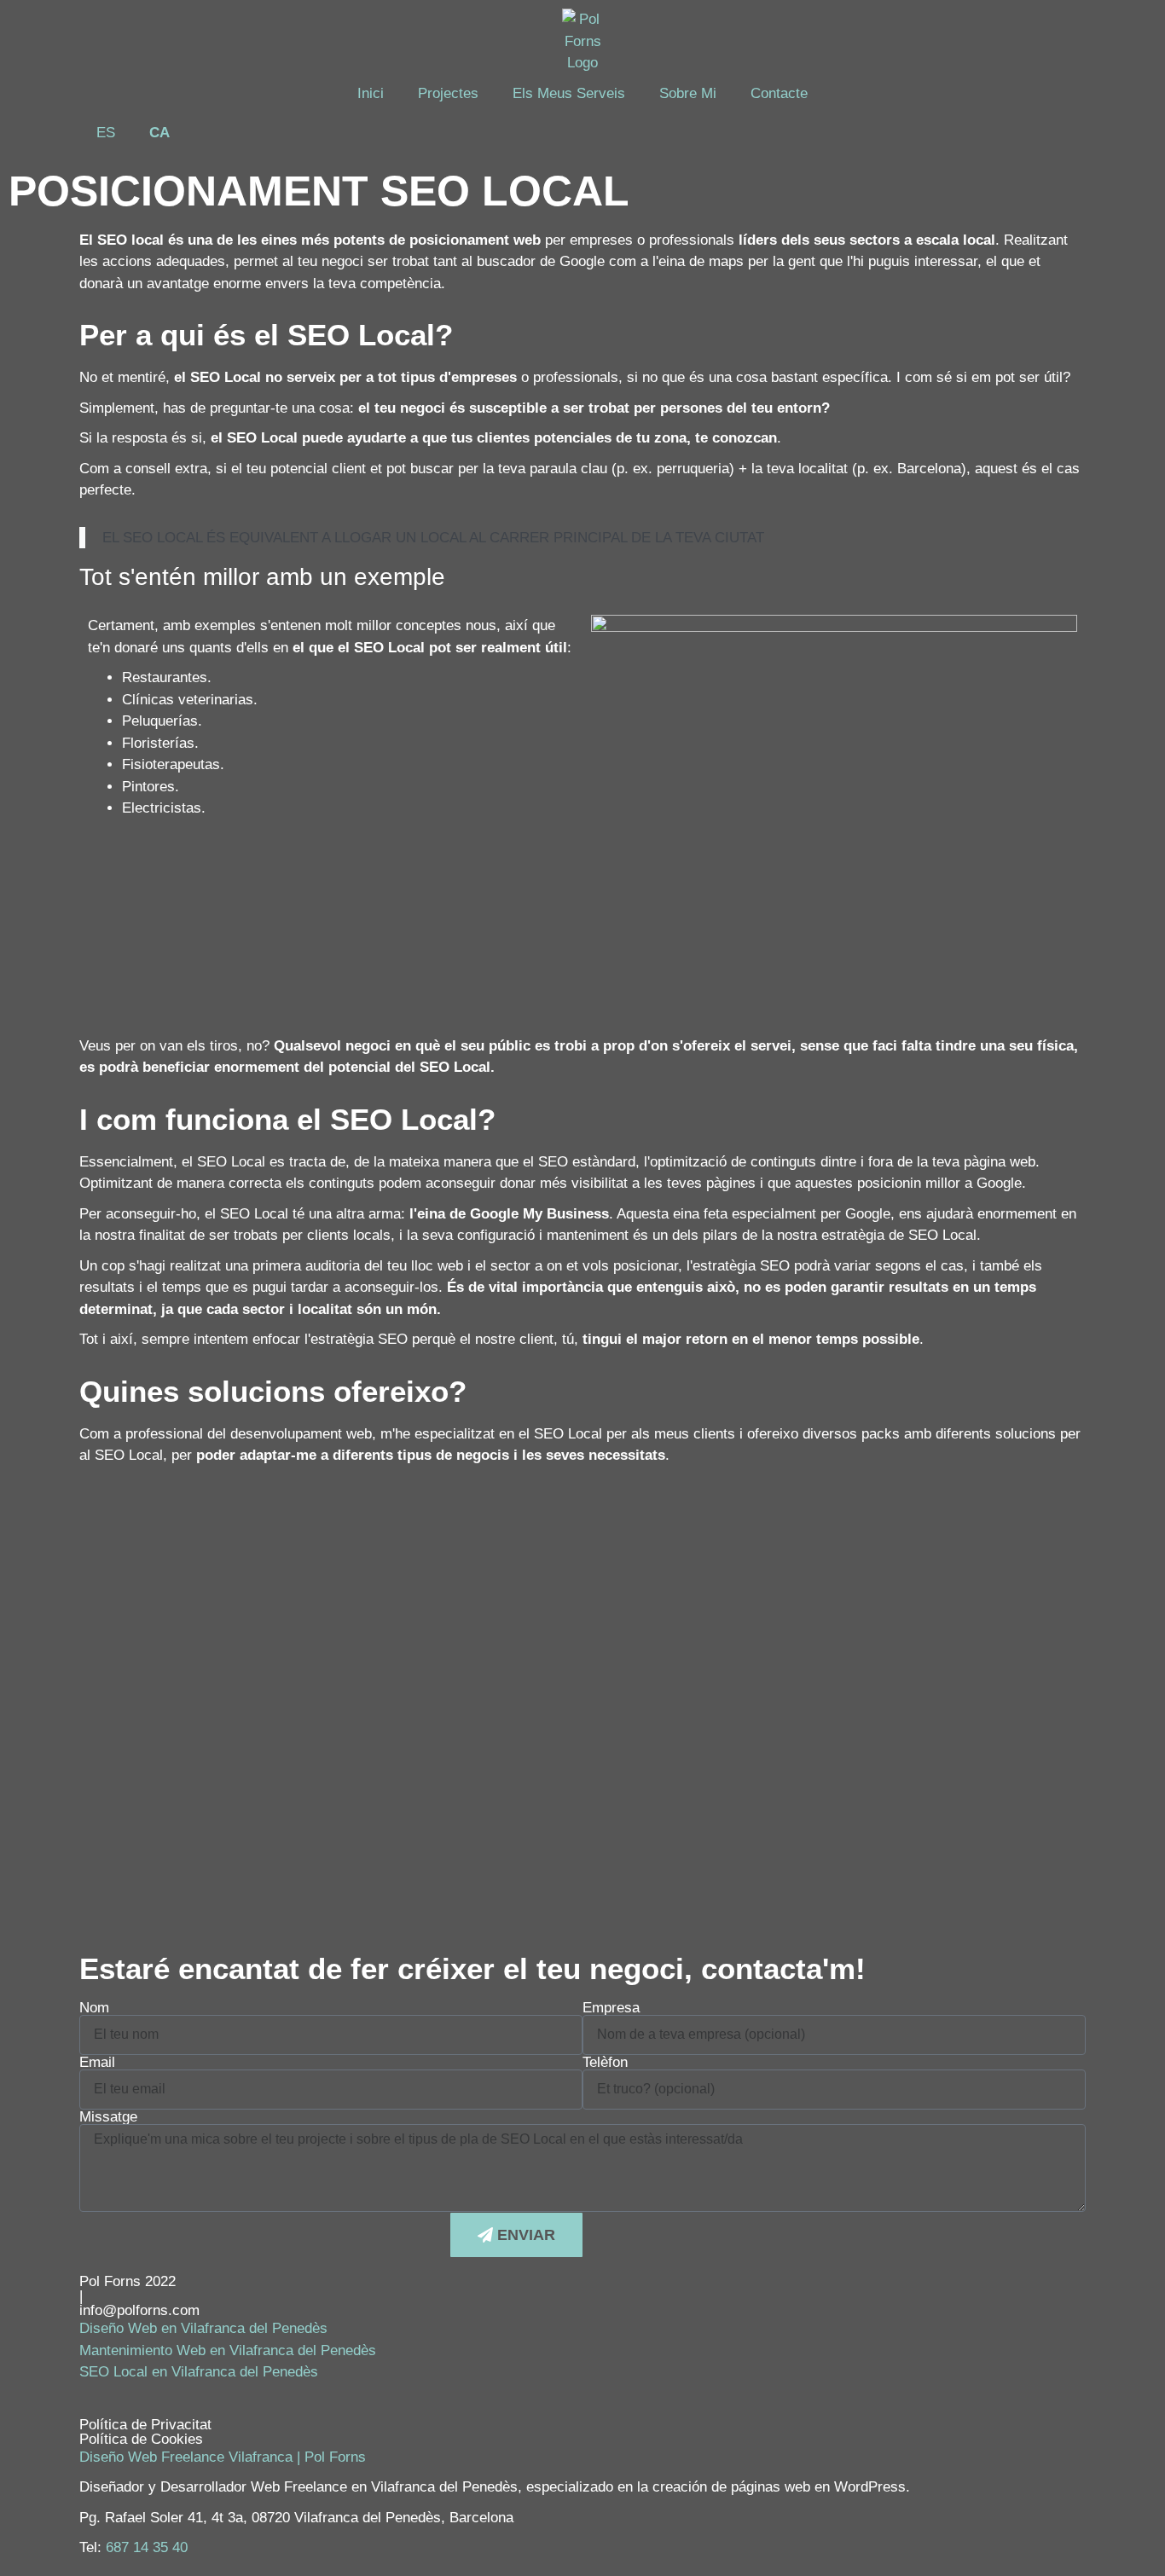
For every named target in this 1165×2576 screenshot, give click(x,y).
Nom (94, 2008)
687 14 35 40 (147, 2547)
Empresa (611, 2008)
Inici (371, 93)
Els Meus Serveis (569, 93)
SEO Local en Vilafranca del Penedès (199, 2372)
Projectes (448, 93)
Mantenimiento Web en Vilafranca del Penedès (228, 2350)
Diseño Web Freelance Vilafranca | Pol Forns (223, 2457)
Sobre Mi (688, 93)
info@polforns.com (139, 2310)
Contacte (779, 93)
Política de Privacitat (145, 2425)
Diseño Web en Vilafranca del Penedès (203, 2328)
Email (97, 2062)
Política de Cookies (141, 2439)
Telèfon (605, 2062)
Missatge (108, 2117)
